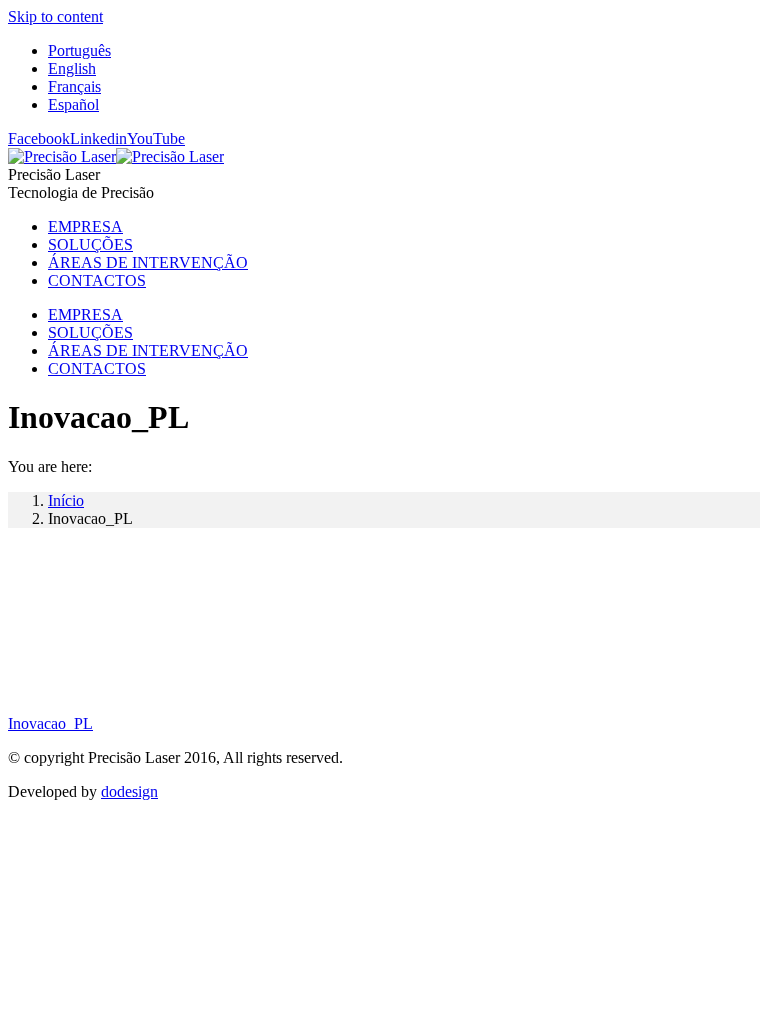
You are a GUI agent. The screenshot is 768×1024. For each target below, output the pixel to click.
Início (66, 500)
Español (73, 104)
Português (79, 50)
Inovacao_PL (50, 723)
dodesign (129, 791)
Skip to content (55, 16)
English (72, 68)
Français (74, 86)
